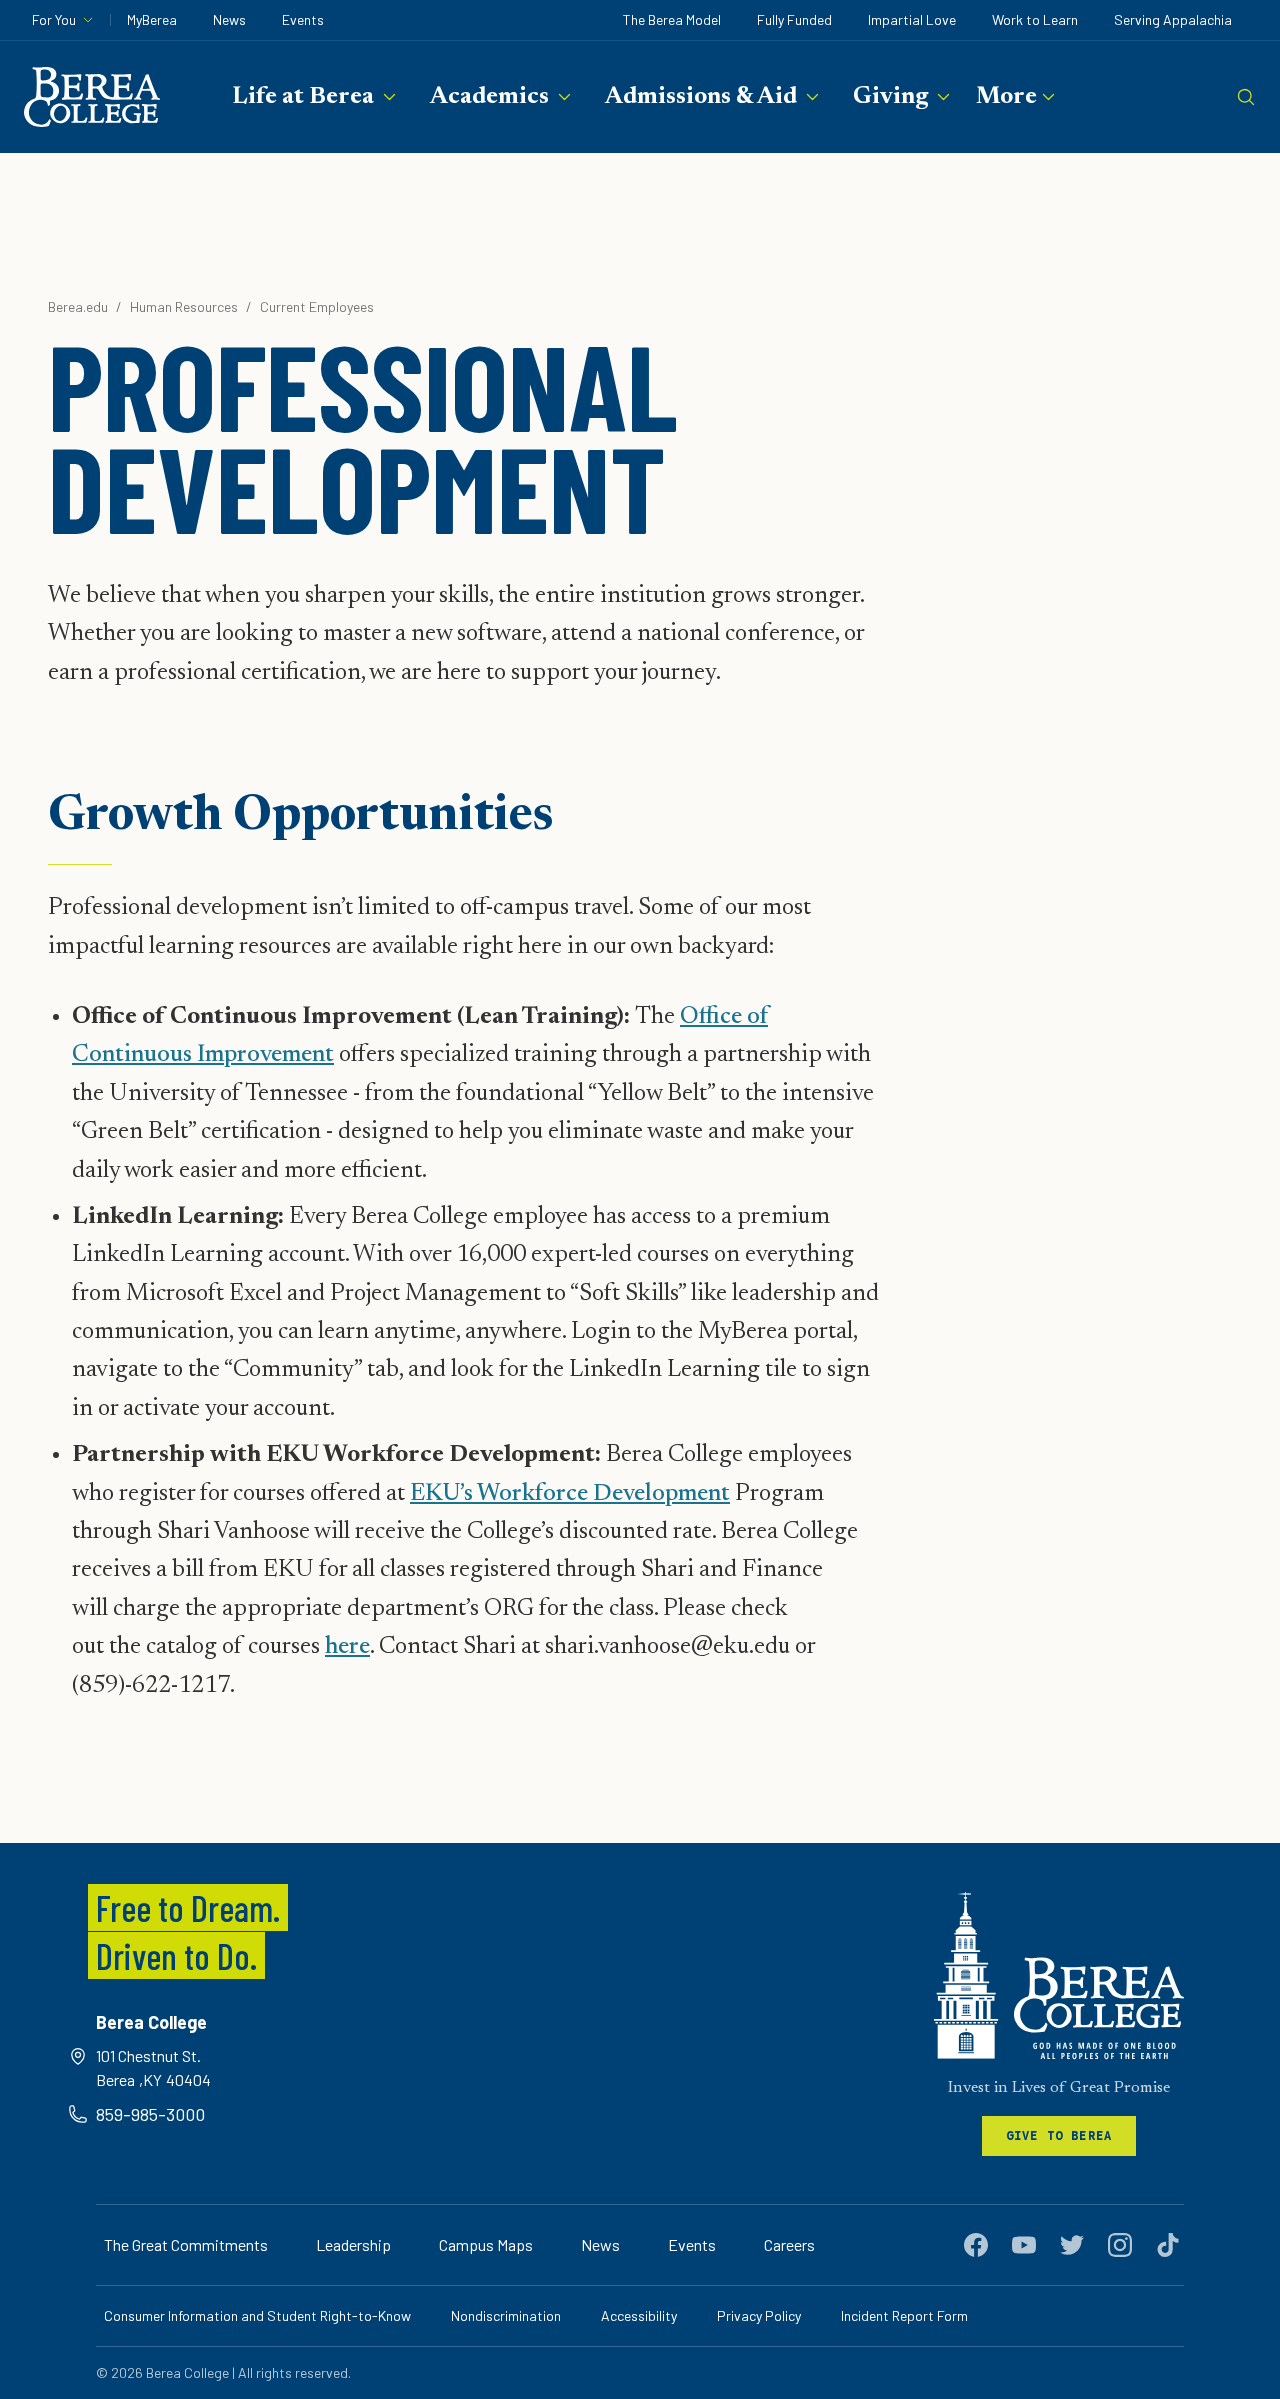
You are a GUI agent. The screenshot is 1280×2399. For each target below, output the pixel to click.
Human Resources (184, 306)
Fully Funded (794, 19)
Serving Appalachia (1173, 19)
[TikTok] (1168, 2245)
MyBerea (152, 19)
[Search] (1246, 97)
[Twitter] (1072, 2245)
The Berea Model (672, 19)
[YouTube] (1024, 2245)
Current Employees (317, 306)
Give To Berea (1059, 2135)
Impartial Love (912, 19)
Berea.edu (78, 306)
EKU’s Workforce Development (570, 1494)
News (229, 19)
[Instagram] (1120, 2245)
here (347, 1647)
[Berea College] (1059, 1975)
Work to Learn (1035, 19)
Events (303, 19)
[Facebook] (976, 2245)
